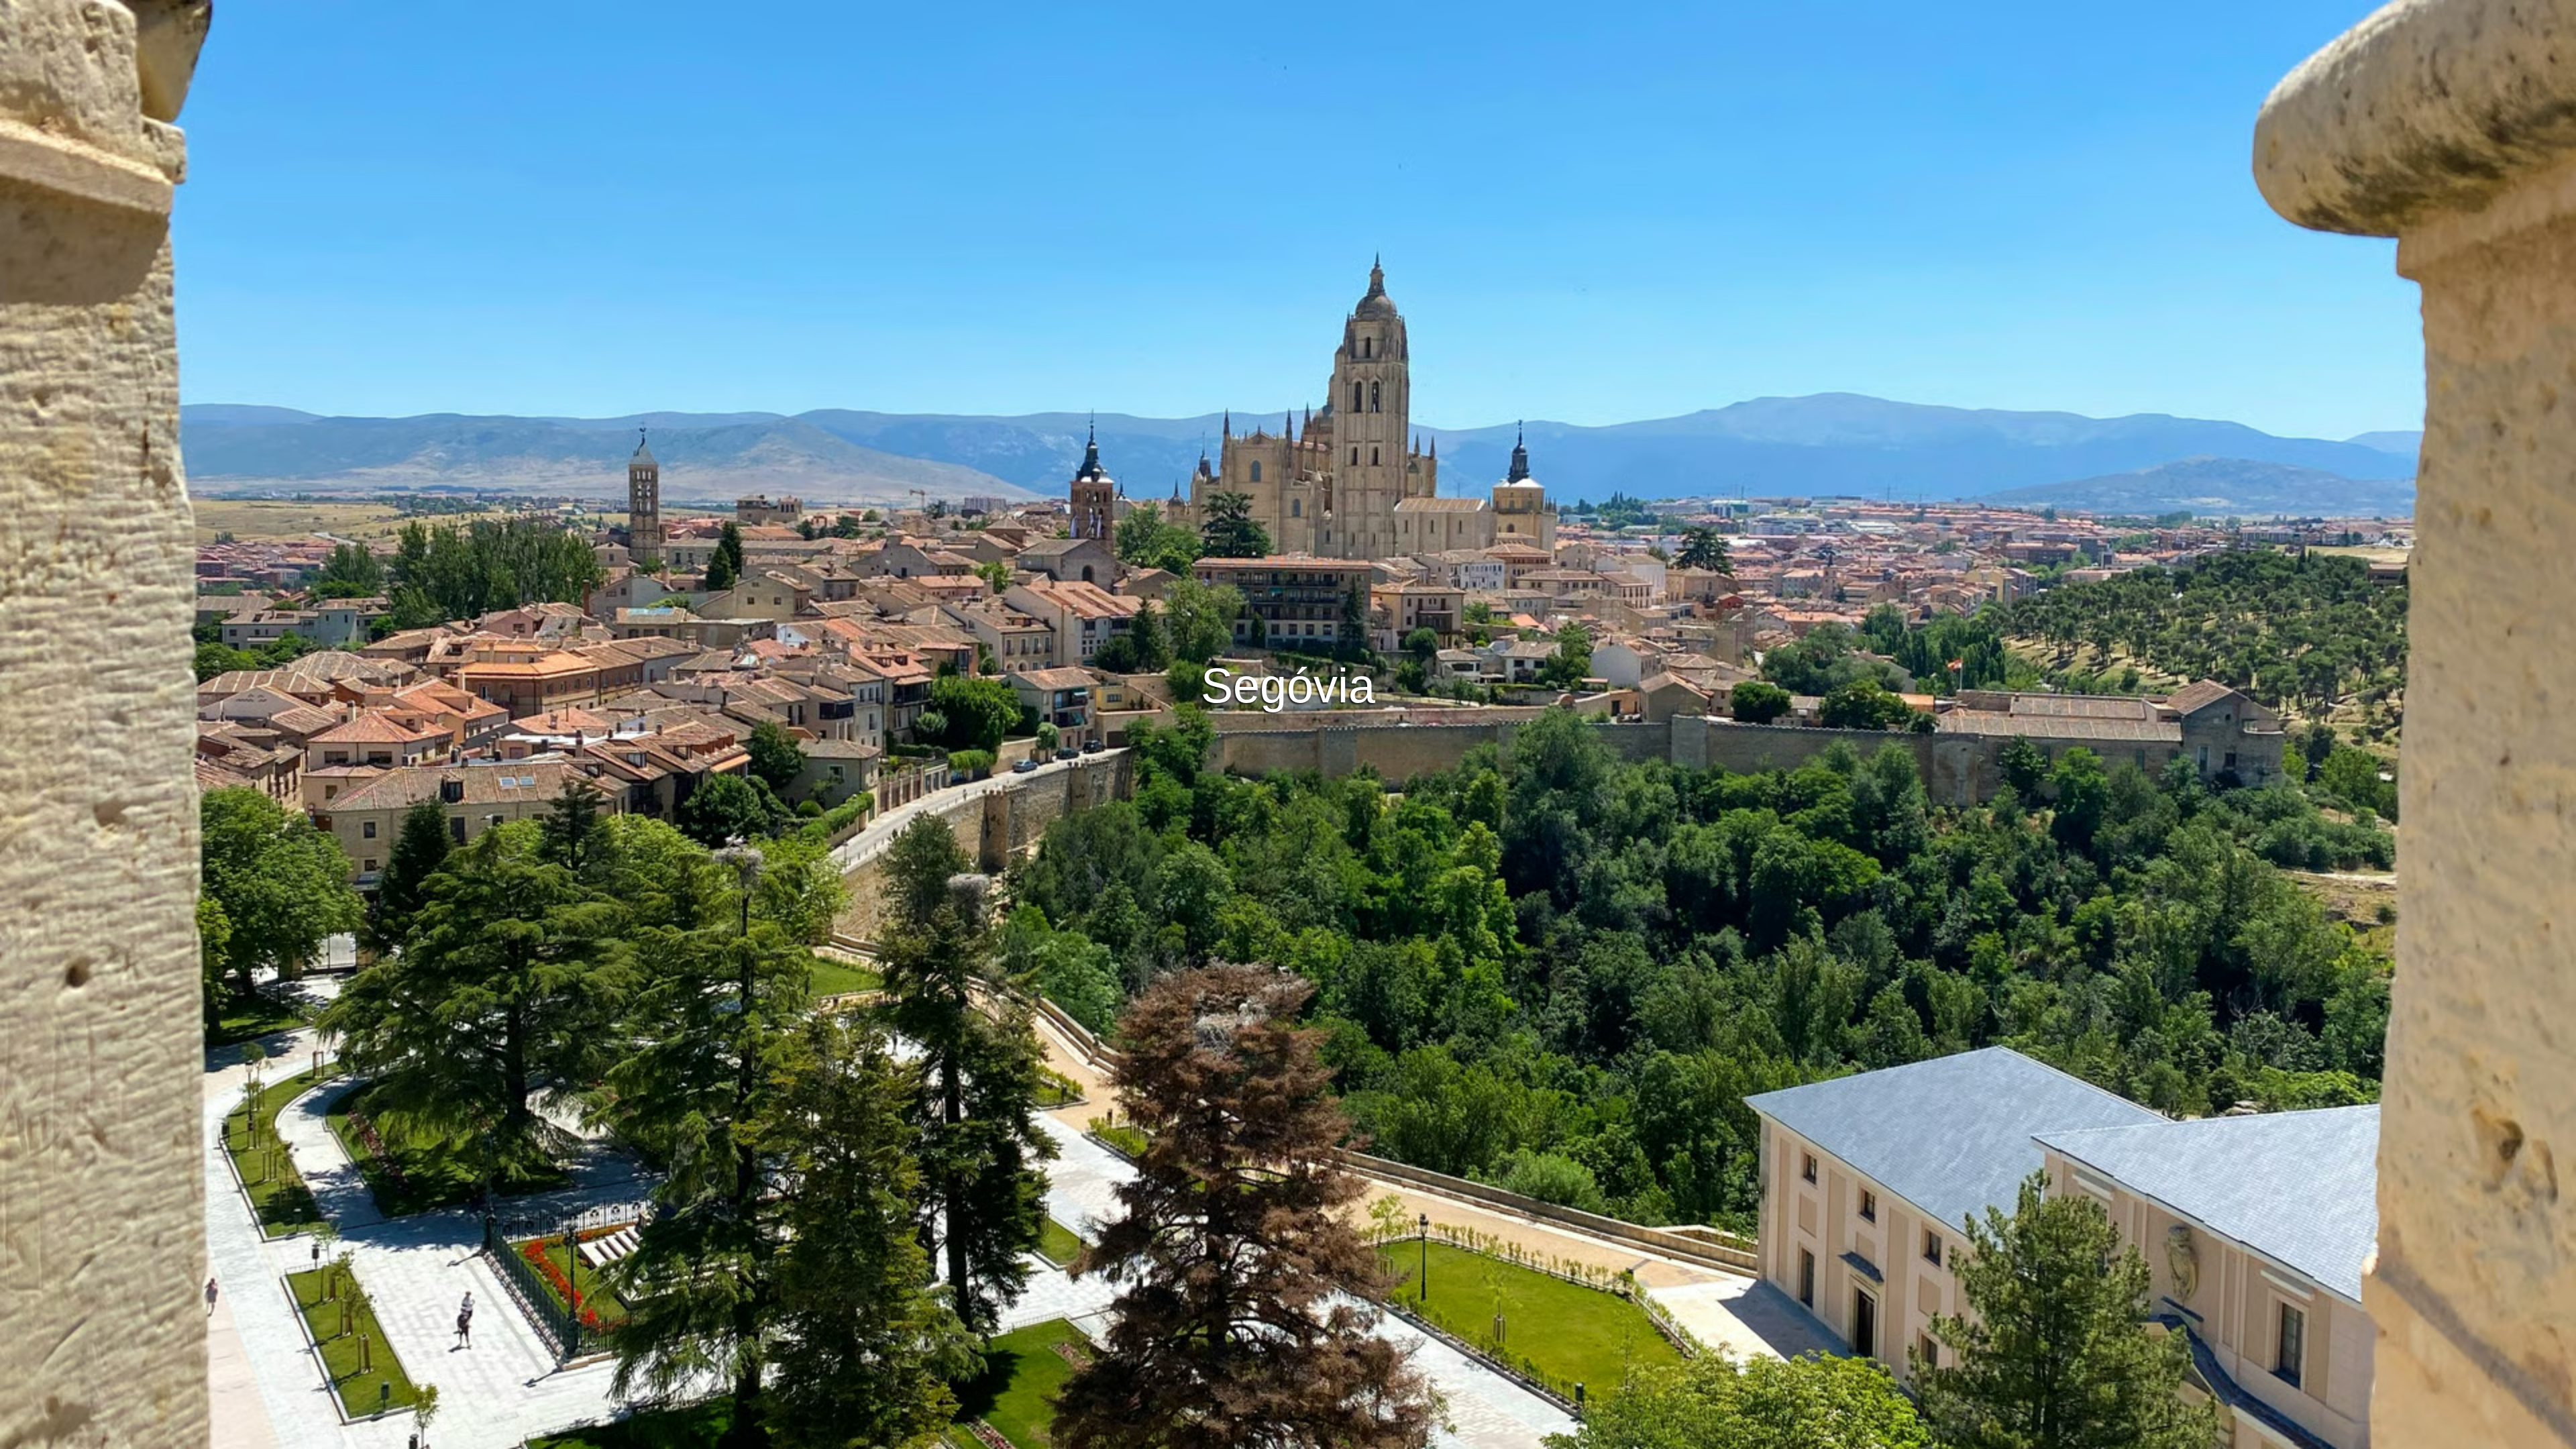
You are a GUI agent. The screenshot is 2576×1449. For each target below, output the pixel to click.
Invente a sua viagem (1288, 649)
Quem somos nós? (1389, 1437)
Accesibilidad (1470, 1437)
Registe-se (1348, 686)
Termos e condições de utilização (1159, 1437)
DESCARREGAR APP (1248, 686)
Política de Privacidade (1288, 1437)
